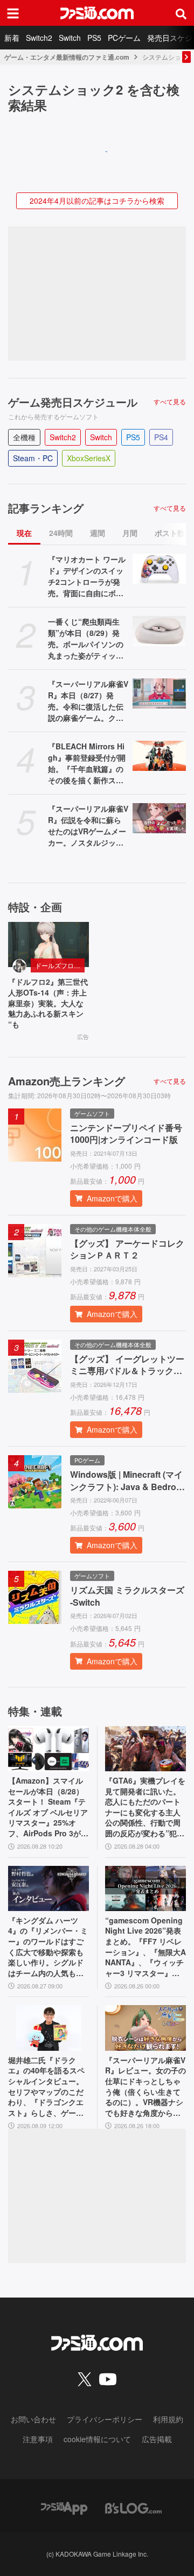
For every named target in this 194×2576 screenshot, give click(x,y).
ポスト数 (170, 533)
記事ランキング (46, 508)
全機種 (24, 437)
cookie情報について (97, 2439)
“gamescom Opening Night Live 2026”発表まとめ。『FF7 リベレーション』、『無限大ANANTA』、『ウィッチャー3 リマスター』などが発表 (145, 1947)
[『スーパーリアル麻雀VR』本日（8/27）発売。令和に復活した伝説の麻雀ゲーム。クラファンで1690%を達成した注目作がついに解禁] (159, 693)
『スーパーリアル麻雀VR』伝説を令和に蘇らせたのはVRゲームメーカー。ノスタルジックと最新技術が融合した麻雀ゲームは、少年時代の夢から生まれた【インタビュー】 (88, 826)
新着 (12, 38)
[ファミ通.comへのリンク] (97, 13)
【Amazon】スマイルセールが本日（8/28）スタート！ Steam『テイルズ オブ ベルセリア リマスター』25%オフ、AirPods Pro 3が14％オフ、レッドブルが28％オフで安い (48, 1807)
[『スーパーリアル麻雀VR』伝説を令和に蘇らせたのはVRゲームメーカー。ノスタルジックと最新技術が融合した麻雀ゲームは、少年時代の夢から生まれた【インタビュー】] (159, 818)
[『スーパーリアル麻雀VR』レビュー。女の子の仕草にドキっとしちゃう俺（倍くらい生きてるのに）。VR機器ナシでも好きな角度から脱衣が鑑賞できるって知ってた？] (145, 2028)
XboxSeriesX (89, 458)
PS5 (94, 38)
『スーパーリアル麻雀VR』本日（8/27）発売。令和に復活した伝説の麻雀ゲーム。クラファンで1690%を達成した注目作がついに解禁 (88, 701)
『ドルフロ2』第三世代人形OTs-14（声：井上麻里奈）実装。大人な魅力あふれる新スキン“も (48, 1003)
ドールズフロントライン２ (60, 965)
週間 (98, 533)
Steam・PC (33, 458)
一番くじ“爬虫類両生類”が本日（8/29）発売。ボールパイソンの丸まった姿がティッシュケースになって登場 (86, 639)
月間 (130, 533)
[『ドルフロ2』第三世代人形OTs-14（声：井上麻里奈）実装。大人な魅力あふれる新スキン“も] (48, 944)
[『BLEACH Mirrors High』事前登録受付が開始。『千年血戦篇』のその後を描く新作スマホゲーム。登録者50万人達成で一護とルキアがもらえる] (159, 756)
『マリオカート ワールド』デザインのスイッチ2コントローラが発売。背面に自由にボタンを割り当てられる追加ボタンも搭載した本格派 (87, 576)
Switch (70, 38)
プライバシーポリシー (105, 2419)
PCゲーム (124, 38)
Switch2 (39, 38)
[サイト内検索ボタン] (181, 13)
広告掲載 (157, 2439)
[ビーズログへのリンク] (133, 2507)
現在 (24, 533)
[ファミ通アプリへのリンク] (64, 2507)
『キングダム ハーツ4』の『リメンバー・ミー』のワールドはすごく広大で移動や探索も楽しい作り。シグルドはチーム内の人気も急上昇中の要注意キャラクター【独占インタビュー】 (48, 1947)
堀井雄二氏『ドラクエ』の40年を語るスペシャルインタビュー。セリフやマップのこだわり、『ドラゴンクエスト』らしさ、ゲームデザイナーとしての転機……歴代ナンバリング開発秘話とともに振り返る (46, 2087)
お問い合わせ (33, 2419)
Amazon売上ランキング (67, 1081)
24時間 (61, 533)
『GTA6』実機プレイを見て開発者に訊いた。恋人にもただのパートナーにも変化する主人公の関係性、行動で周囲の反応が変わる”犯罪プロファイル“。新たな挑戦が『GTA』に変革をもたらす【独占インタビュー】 (145, 1807)
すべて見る (170, 402)
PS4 (161, 437)
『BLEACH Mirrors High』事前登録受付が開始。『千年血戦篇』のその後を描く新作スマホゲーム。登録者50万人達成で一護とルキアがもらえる (87, 763)
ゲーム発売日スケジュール (73, 402)
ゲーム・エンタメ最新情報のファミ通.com (67, 57)
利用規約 (168, 2419)
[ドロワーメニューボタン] (13, 13)
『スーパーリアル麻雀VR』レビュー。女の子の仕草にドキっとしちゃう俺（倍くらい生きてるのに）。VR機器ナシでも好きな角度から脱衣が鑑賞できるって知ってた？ (145, 2087)
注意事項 (38, 2439)
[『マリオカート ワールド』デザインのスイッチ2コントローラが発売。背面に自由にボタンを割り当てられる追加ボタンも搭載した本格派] (159, 569)
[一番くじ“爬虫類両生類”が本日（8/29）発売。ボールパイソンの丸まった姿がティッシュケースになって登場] (159, 631)
